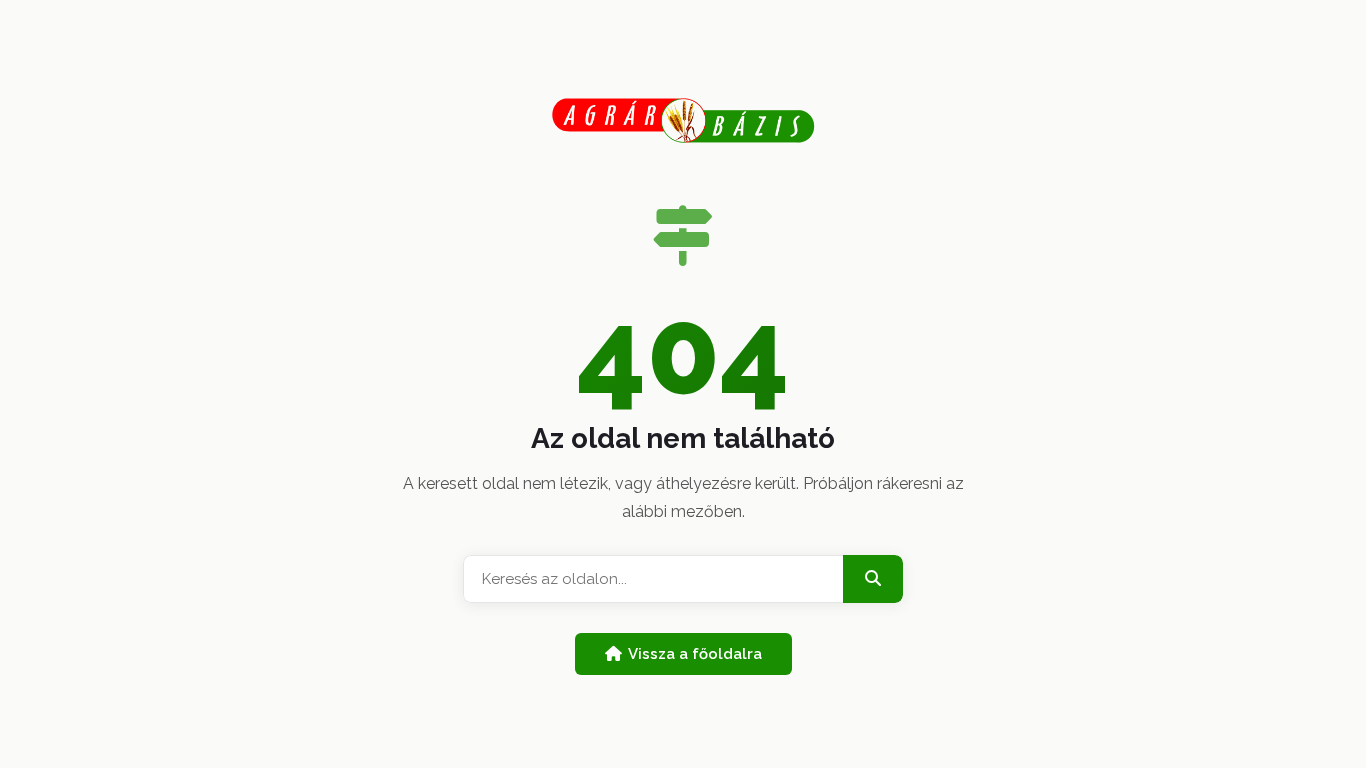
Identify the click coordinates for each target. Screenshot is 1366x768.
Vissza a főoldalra (695, 654)
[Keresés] (873, 579)
